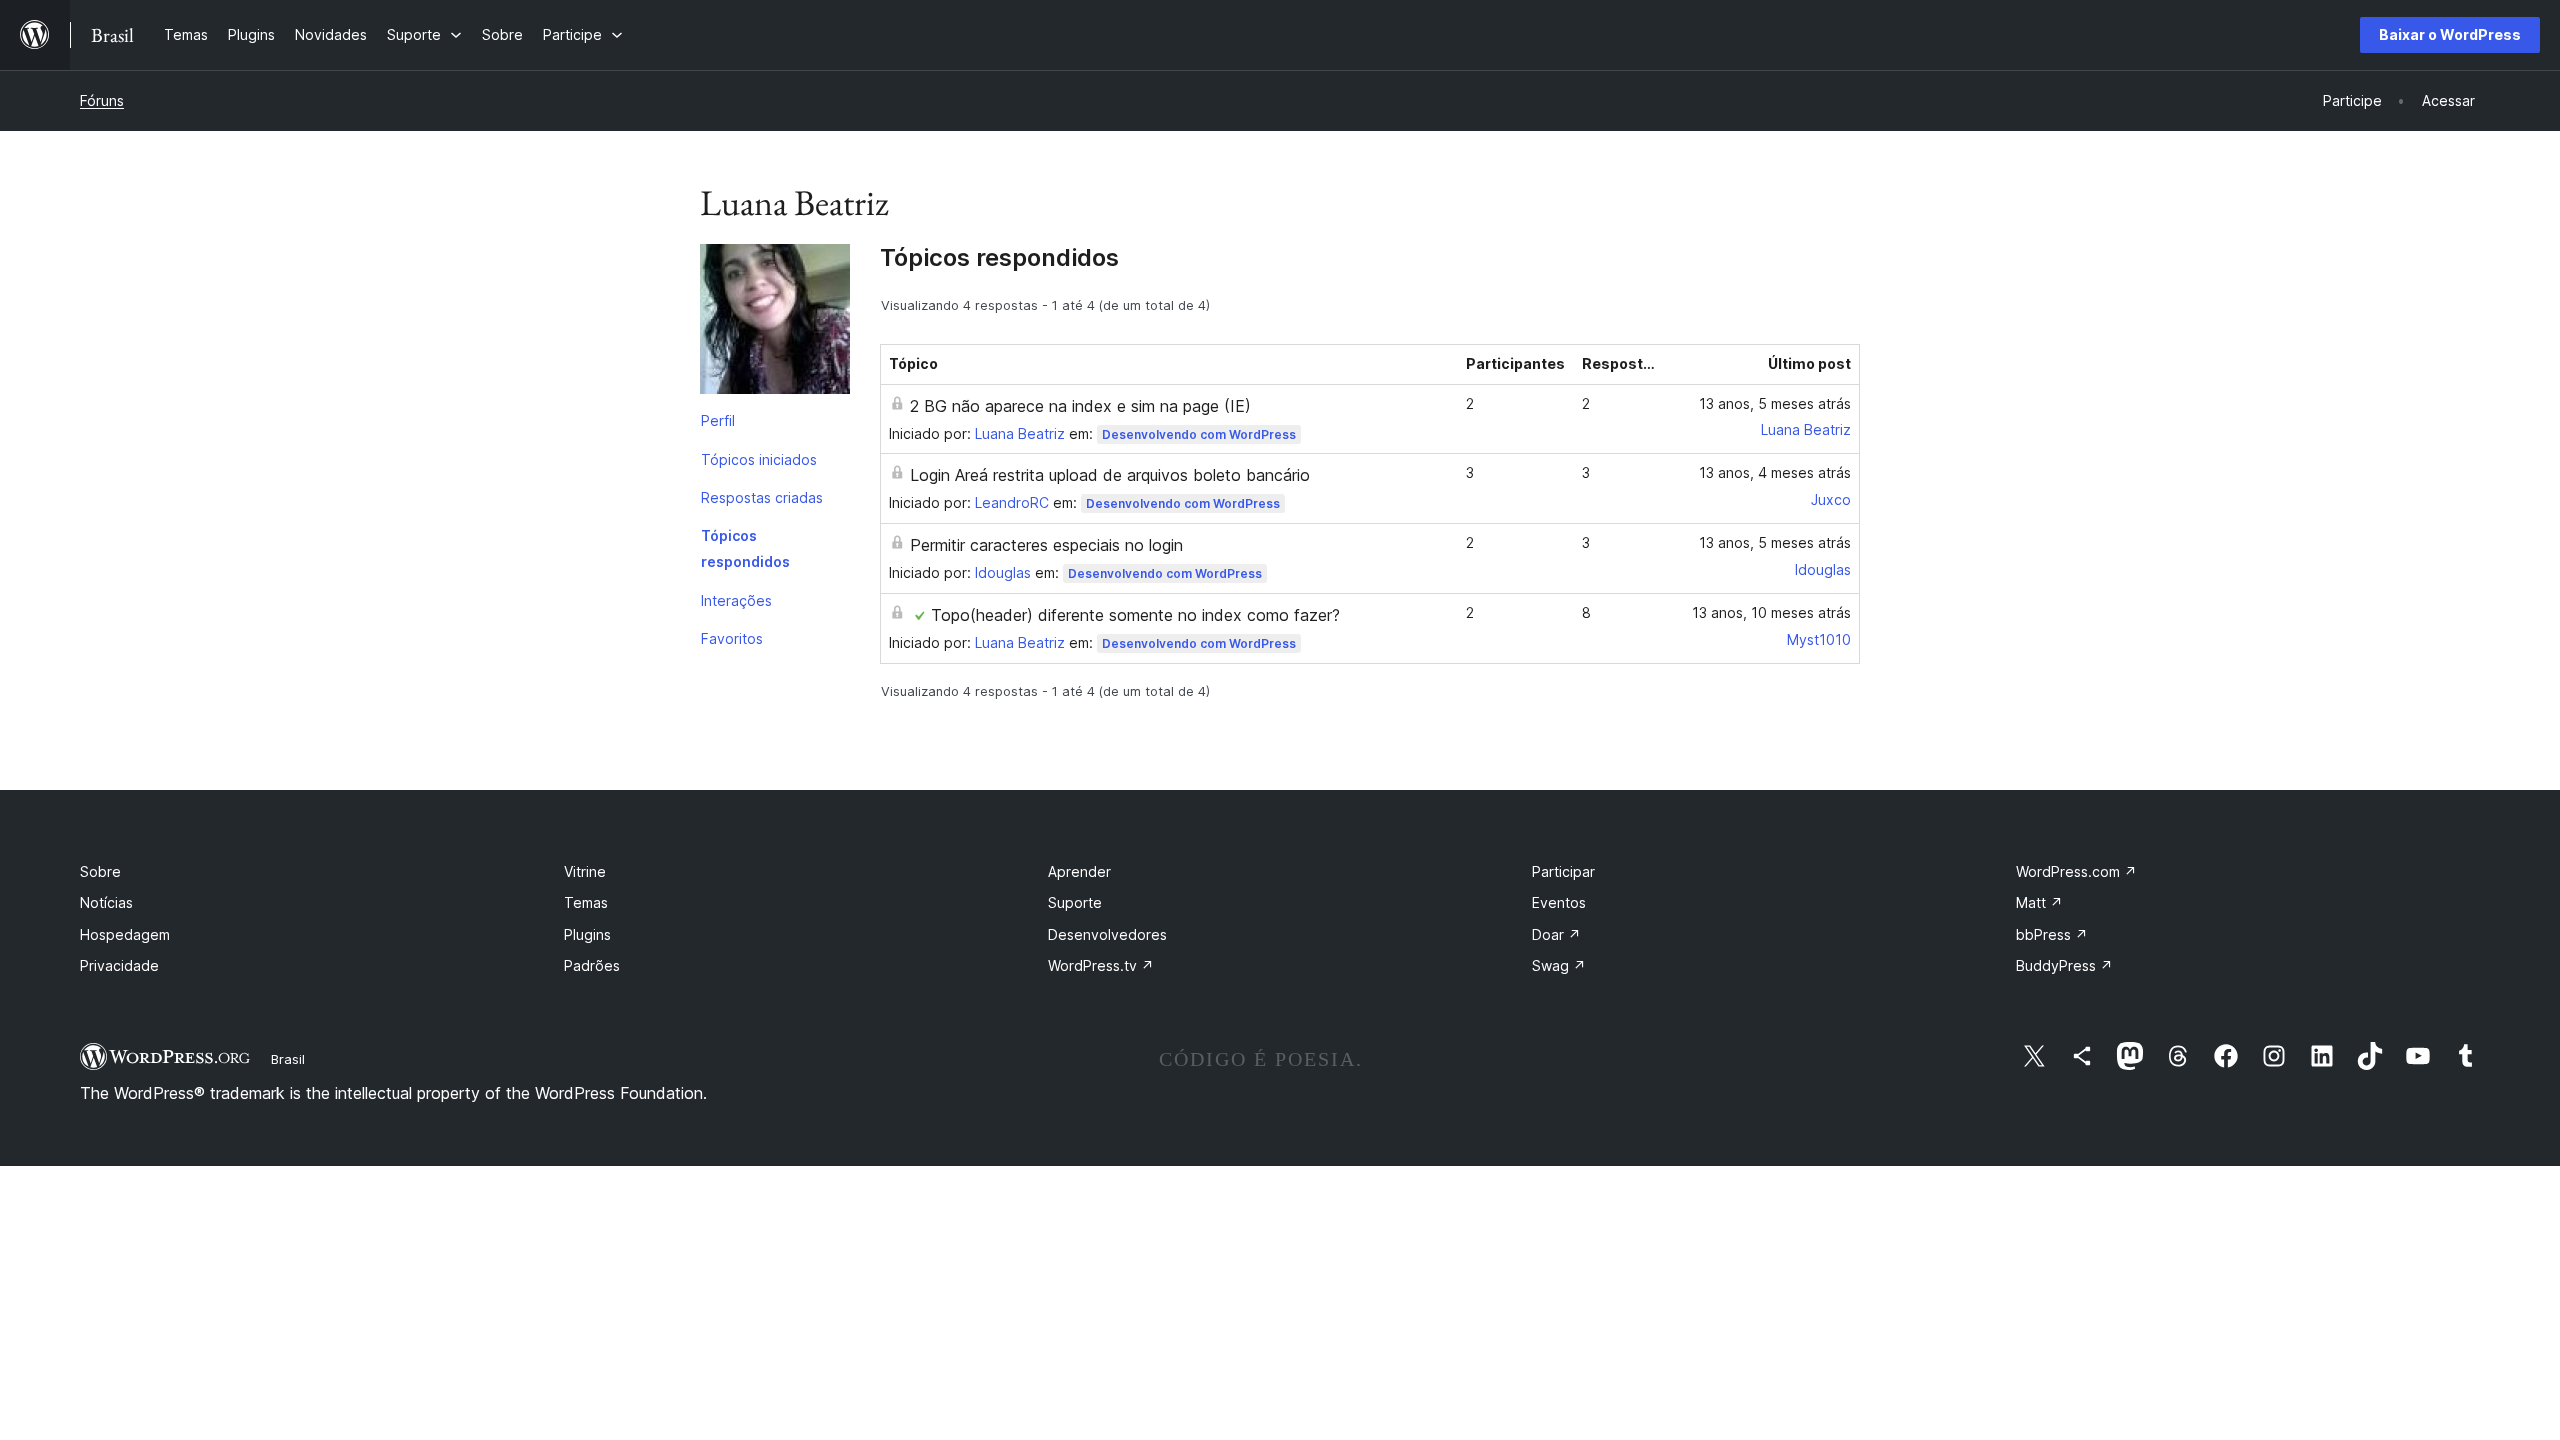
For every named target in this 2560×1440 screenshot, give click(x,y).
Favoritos (732, 638)
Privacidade (119, 965)
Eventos (1559, 902)
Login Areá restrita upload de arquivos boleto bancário (1110, 475)
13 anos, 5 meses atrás (1775, 403)
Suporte (1075, 902)
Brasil (288, 1059)
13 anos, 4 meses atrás (1775, 472)
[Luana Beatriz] (775, 323)
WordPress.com (2076, 871)
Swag (1559, 965)
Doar (1556, 934)
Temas (586, 902)
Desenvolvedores (1107, 934)
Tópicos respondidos (745, 548)
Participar (1563, 871)
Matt (2039, 902)
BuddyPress (2064, 965)
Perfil (718, 420)
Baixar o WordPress (2450, 34)
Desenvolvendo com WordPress (1199, 434)
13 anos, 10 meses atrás (1771, 612)
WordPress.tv (1101, 965)
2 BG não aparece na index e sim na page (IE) (1080, 406)
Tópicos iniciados (759, 459)
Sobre (100, 871)
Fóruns (102, 100)
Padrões (592, 965)
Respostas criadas (762, 497)
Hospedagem (125, 934)
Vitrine (585, 871)
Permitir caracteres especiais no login (1046, 545)
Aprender (1079, 871)
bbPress (2052, 934)
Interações (736, 600)
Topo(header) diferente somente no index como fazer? (1135, 615)
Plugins (587, 934)
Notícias (106, 902)
